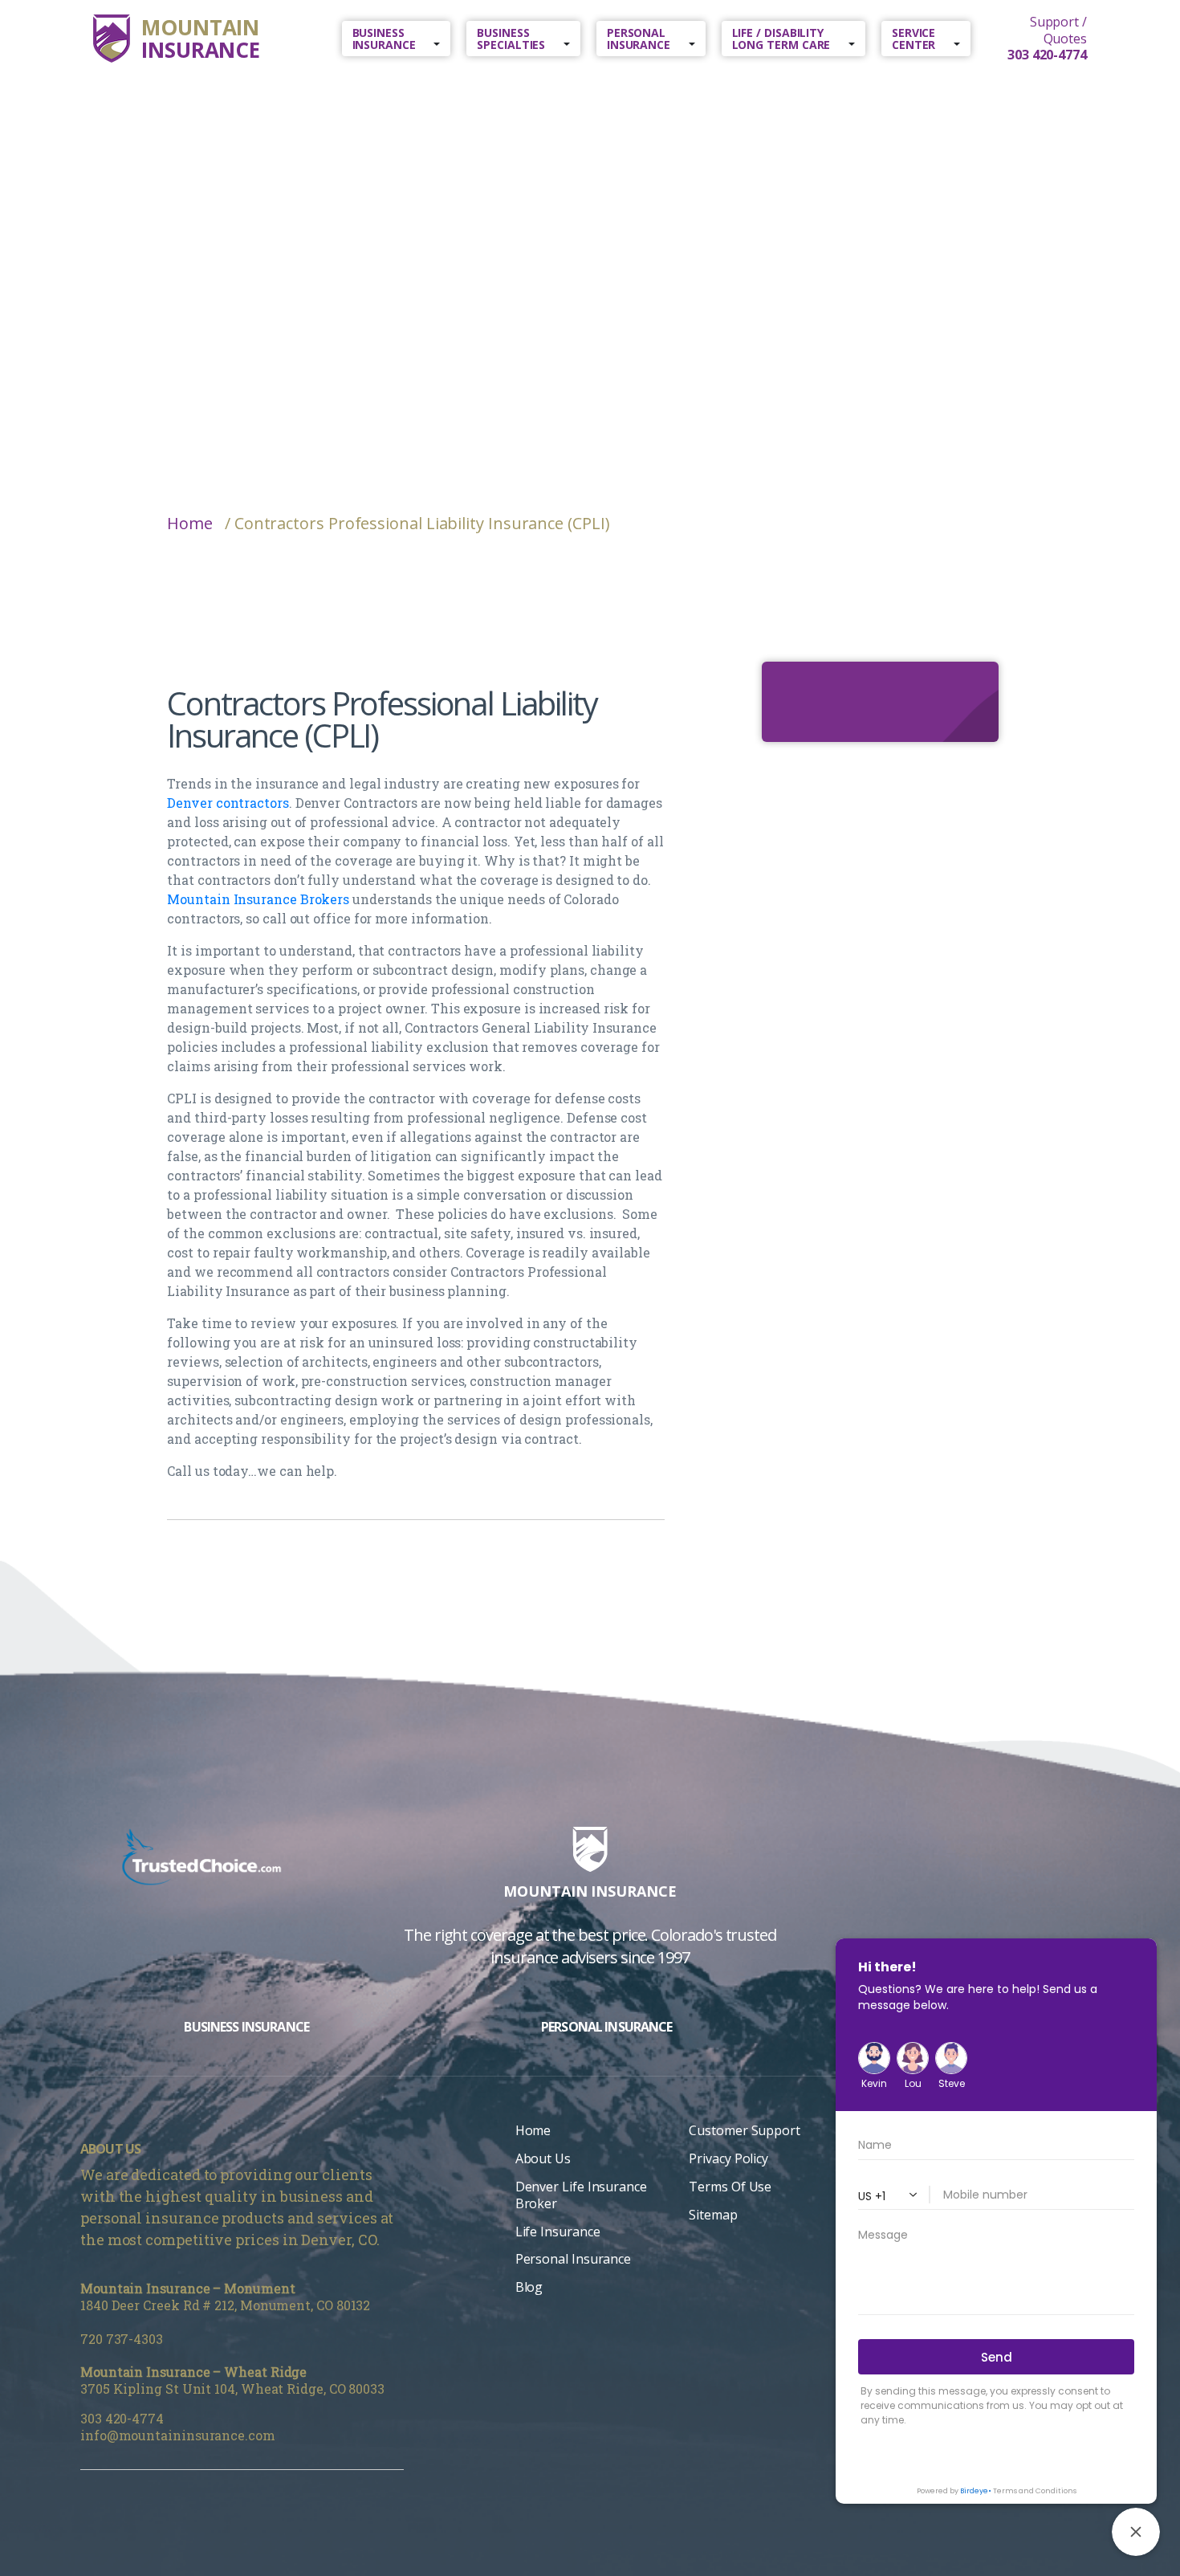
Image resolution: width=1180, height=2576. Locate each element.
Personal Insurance (573, 2259)
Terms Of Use (730, 2187)
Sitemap (713, 2215)
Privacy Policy (728, 2158)
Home (190, 524)
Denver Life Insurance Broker (581, 2195)
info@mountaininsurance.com (178, 2435)
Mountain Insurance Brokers (258, 899)
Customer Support (745, 2130)
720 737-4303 (122, 2339)
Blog (529, 2287)
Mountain (201, 39)
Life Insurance (558, 2232)
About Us (543, 2158)
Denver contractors (228, 803)
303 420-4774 (122, 2418)
